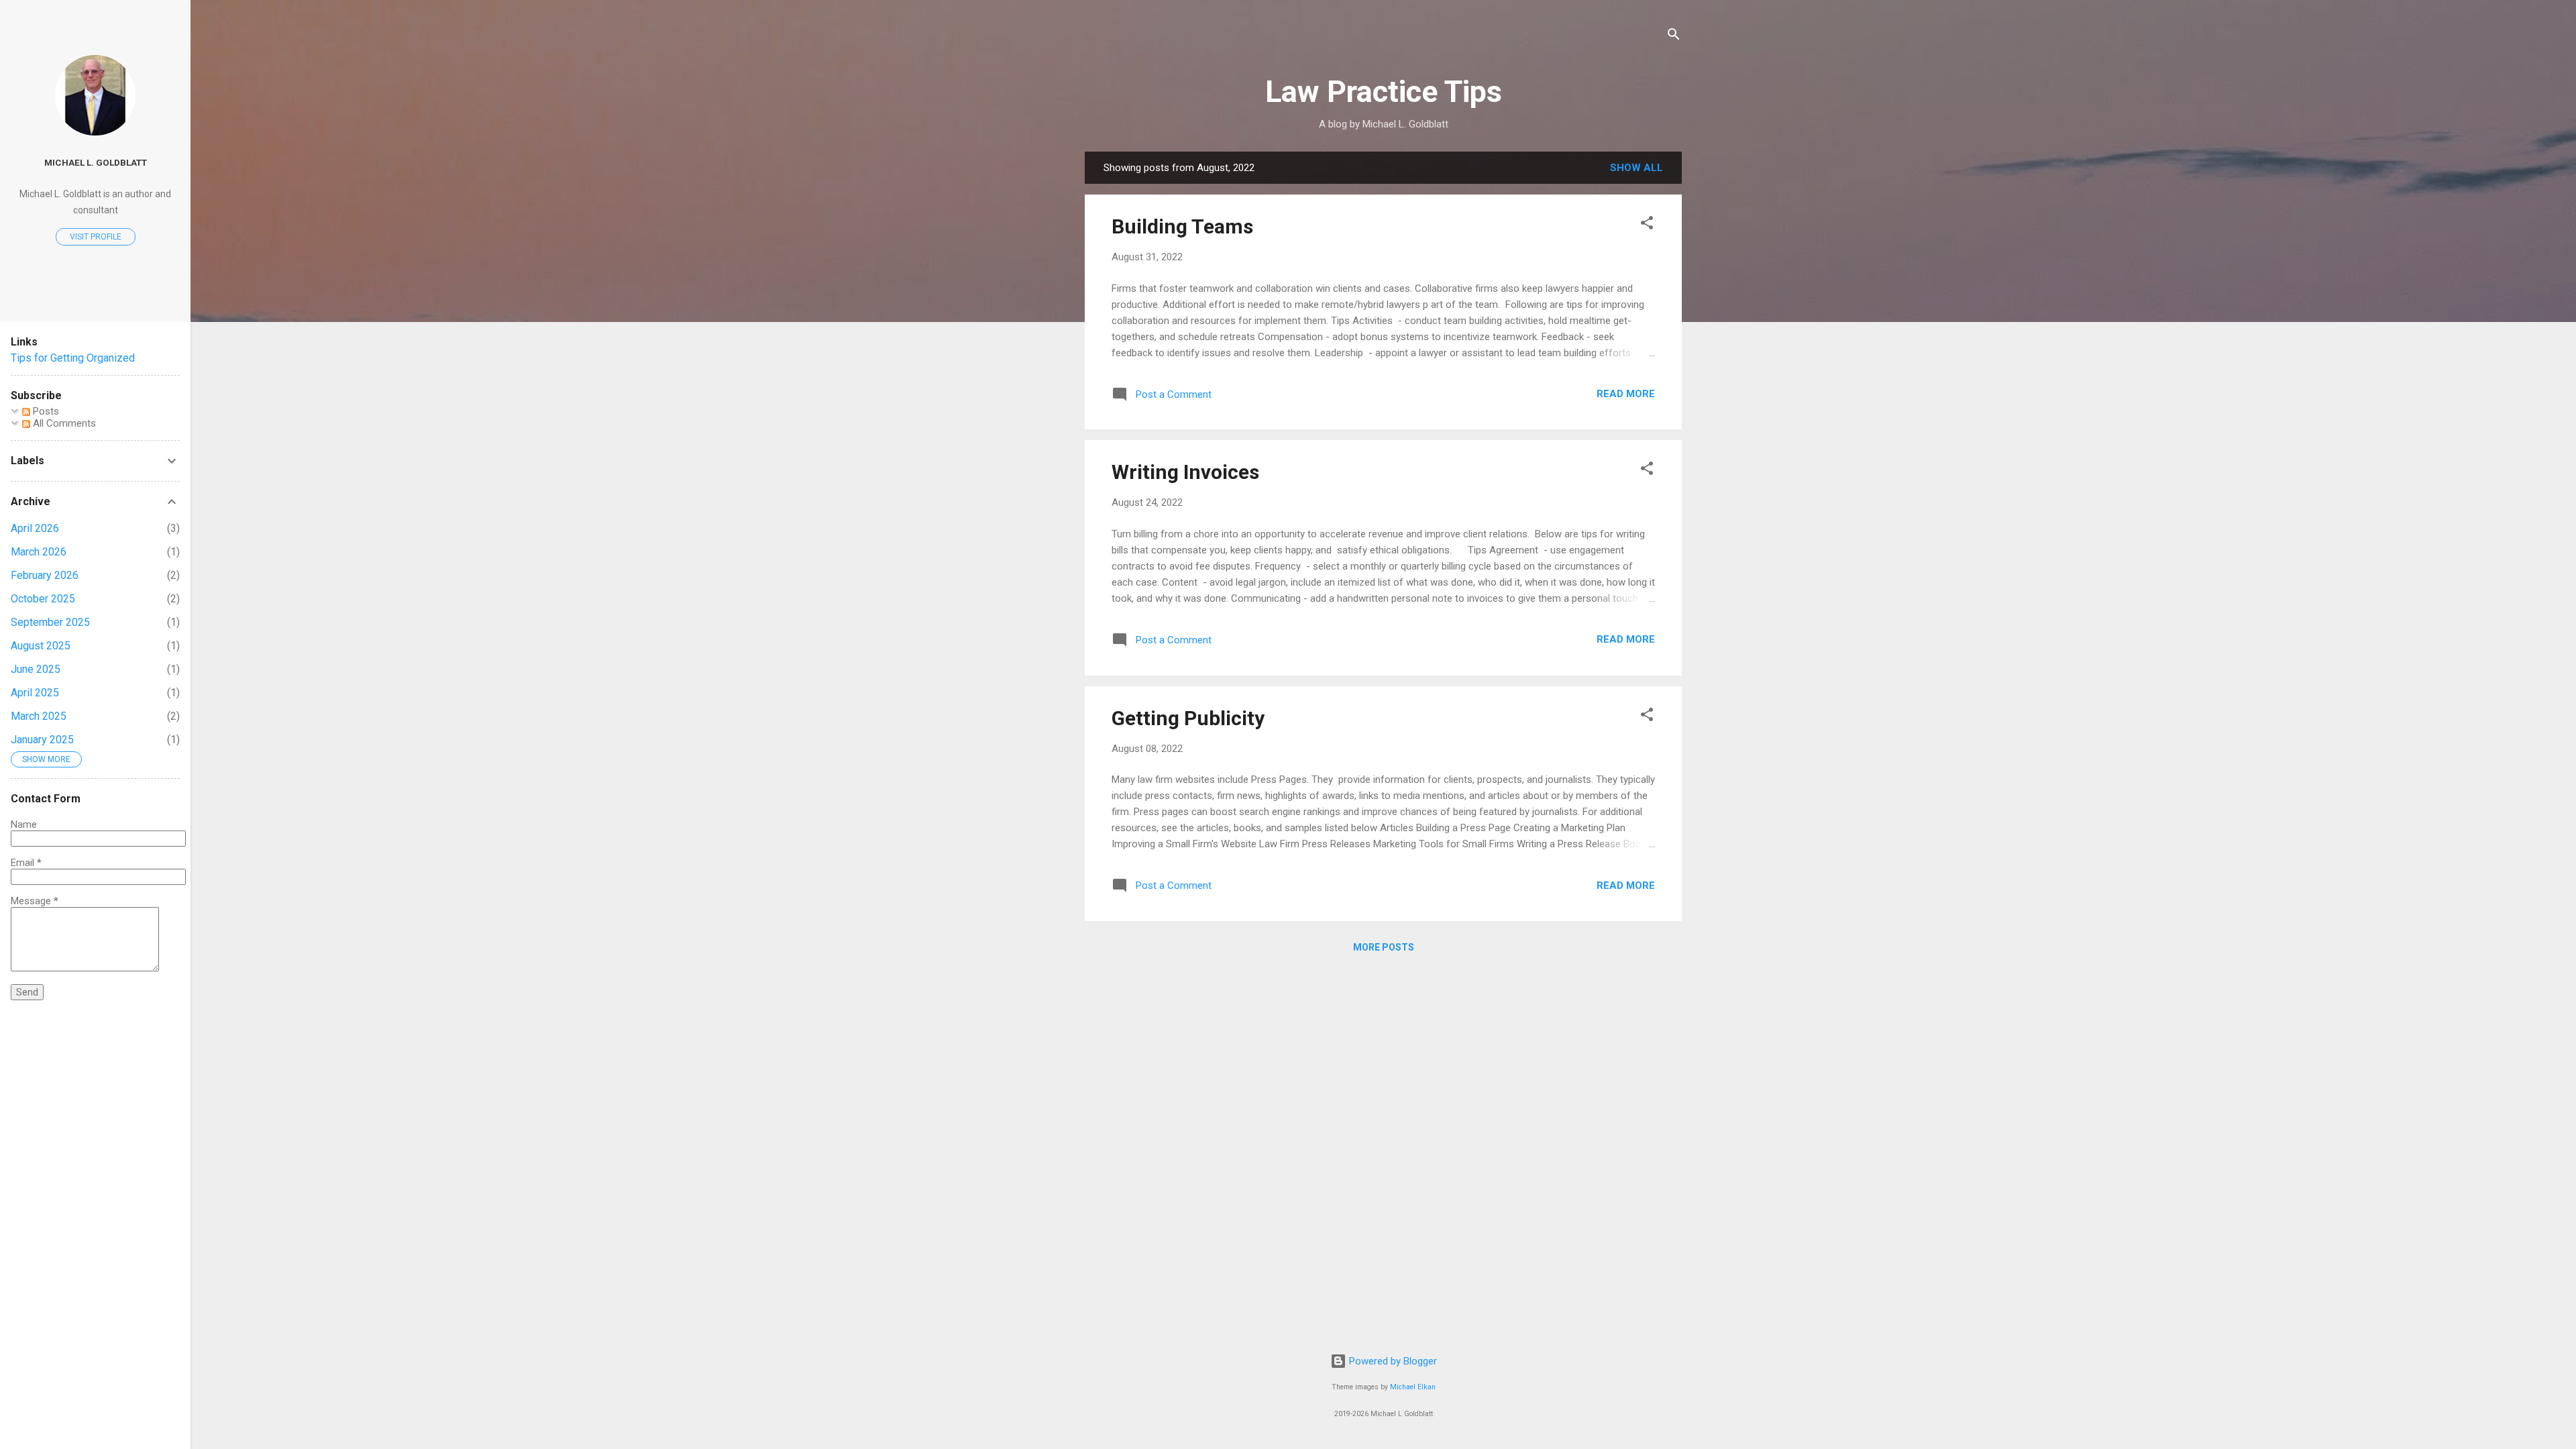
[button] (1647, 225)
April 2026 (35, 528)
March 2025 (39, 716)
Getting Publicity (1188, 718)
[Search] (1674, 37)
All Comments (63, 423)
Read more (1626, 394)
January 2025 (42, 740)
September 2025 (50, 622)
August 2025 (41, 646)
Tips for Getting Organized (73, 358)
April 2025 (35, 693)
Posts (45, 411)
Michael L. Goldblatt (96, 162)
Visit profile (96, 237)
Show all (1636, 168)
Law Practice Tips (1384, 92)
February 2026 (45, 575)
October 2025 (43, 599)
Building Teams (1182, 226)
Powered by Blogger (1392, 1361)
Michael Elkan (1413, 1387)
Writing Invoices (1185, 472)
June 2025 (36, 669)
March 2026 (39, 552)
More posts (1384, 947)
